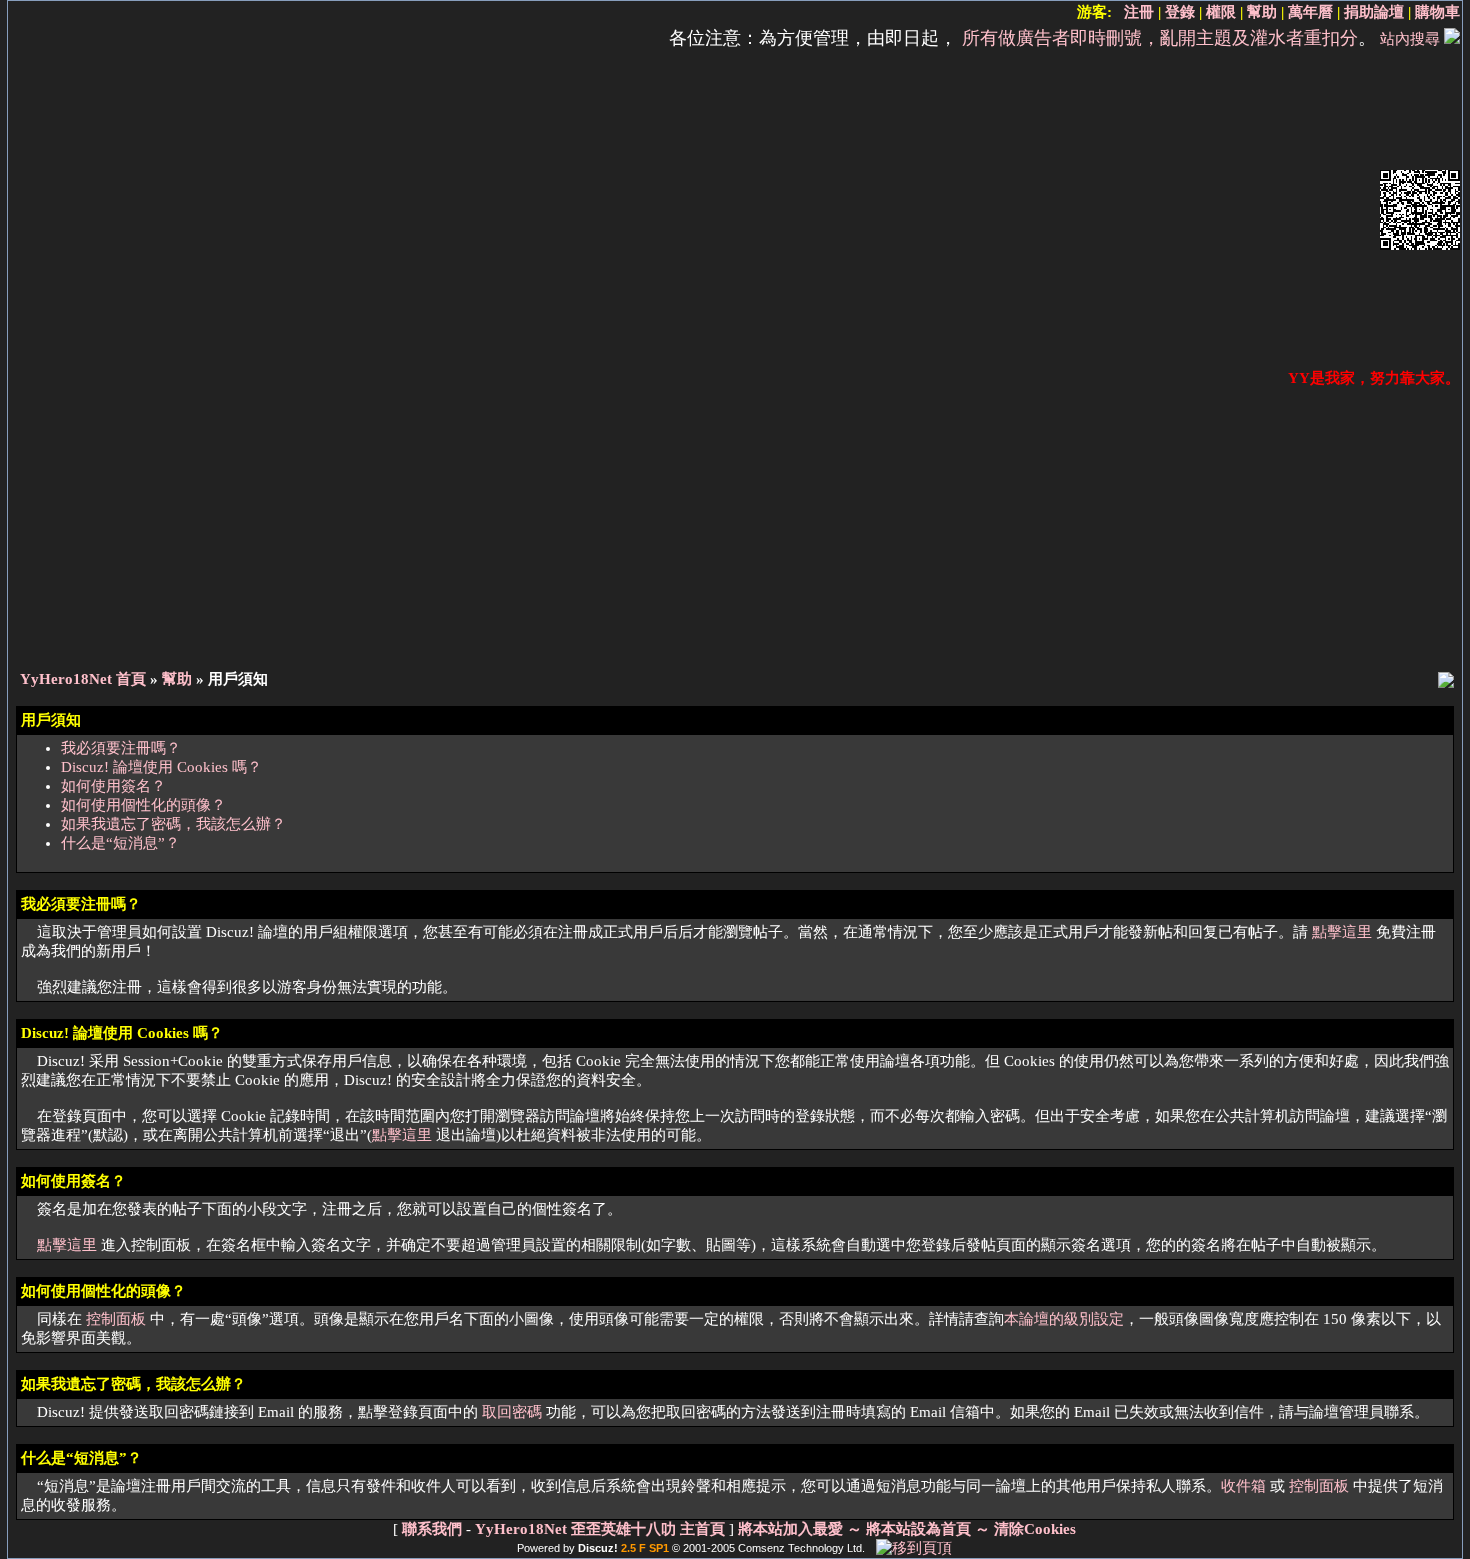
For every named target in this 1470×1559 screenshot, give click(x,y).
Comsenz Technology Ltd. (801, 1548)
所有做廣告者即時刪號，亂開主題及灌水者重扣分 (1160, 38)
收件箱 (1243, 1486)
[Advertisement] (692, 212)
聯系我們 (432, 1529)
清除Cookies (1035, 1529)
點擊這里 (1342, 932)
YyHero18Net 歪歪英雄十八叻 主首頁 (600, 1529)
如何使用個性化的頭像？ (143, 805)
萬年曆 (1310, 12)
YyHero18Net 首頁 (83, 679)
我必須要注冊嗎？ (121, 748)
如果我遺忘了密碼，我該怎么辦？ (173, 824)
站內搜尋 (1410, 39)
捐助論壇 (1374, 12)
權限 (1221, 12)
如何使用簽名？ (113, 786)
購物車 (1437, 12)
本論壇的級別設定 (1064, 1319)
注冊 (1139, 12)
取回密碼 (512, 1412)
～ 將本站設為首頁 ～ (918, 1529)
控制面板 (116, 1319)
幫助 (1262, 12)
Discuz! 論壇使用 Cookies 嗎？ (161, 767)
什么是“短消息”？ (120, 843)
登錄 (1180, 12)
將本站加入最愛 (790, 1529)
